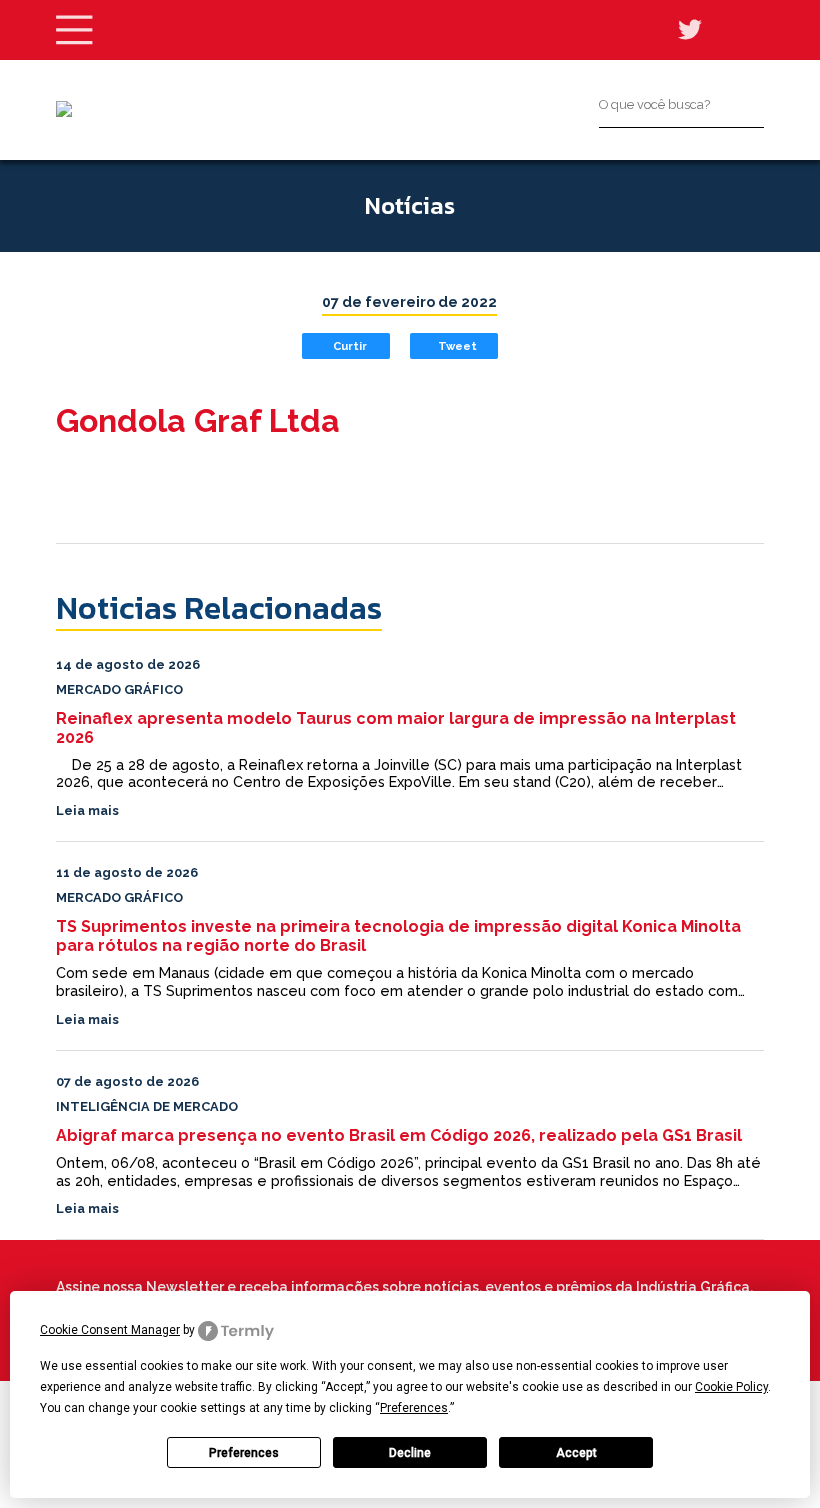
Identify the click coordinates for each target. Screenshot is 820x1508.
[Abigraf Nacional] (64, 109)
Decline (410, 1453)
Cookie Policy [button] (731, 1387)
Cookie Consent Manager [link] (110, 1330)
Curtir (350, 346)
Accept (576, 1453)
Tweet (457, 346)
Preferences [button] (414, 1408)
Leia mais (87, 810)
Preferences (244, 1453)
